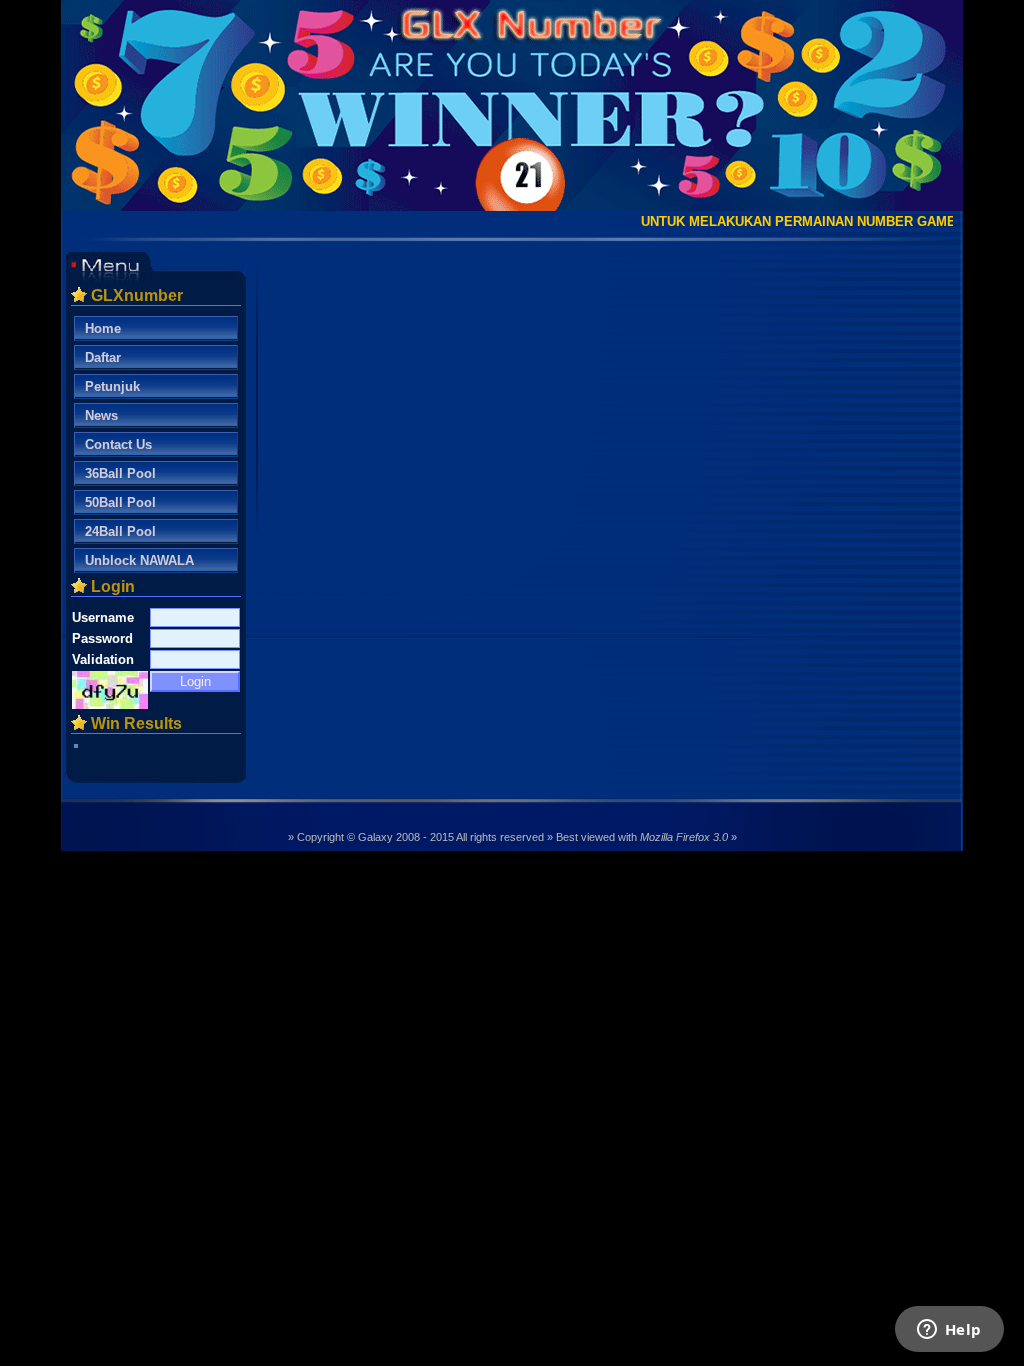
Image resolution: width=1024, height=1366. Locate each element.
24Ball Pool (120, 531)
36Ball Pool (120, 473)
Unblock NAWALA (139, 560)
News (101, 415)
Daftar (103, 357)
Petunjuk (112, 386)
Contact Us (118, 444)
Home (103, 328)
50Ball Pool (120, 502)
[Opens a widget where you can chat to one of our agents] (949, 1331)
